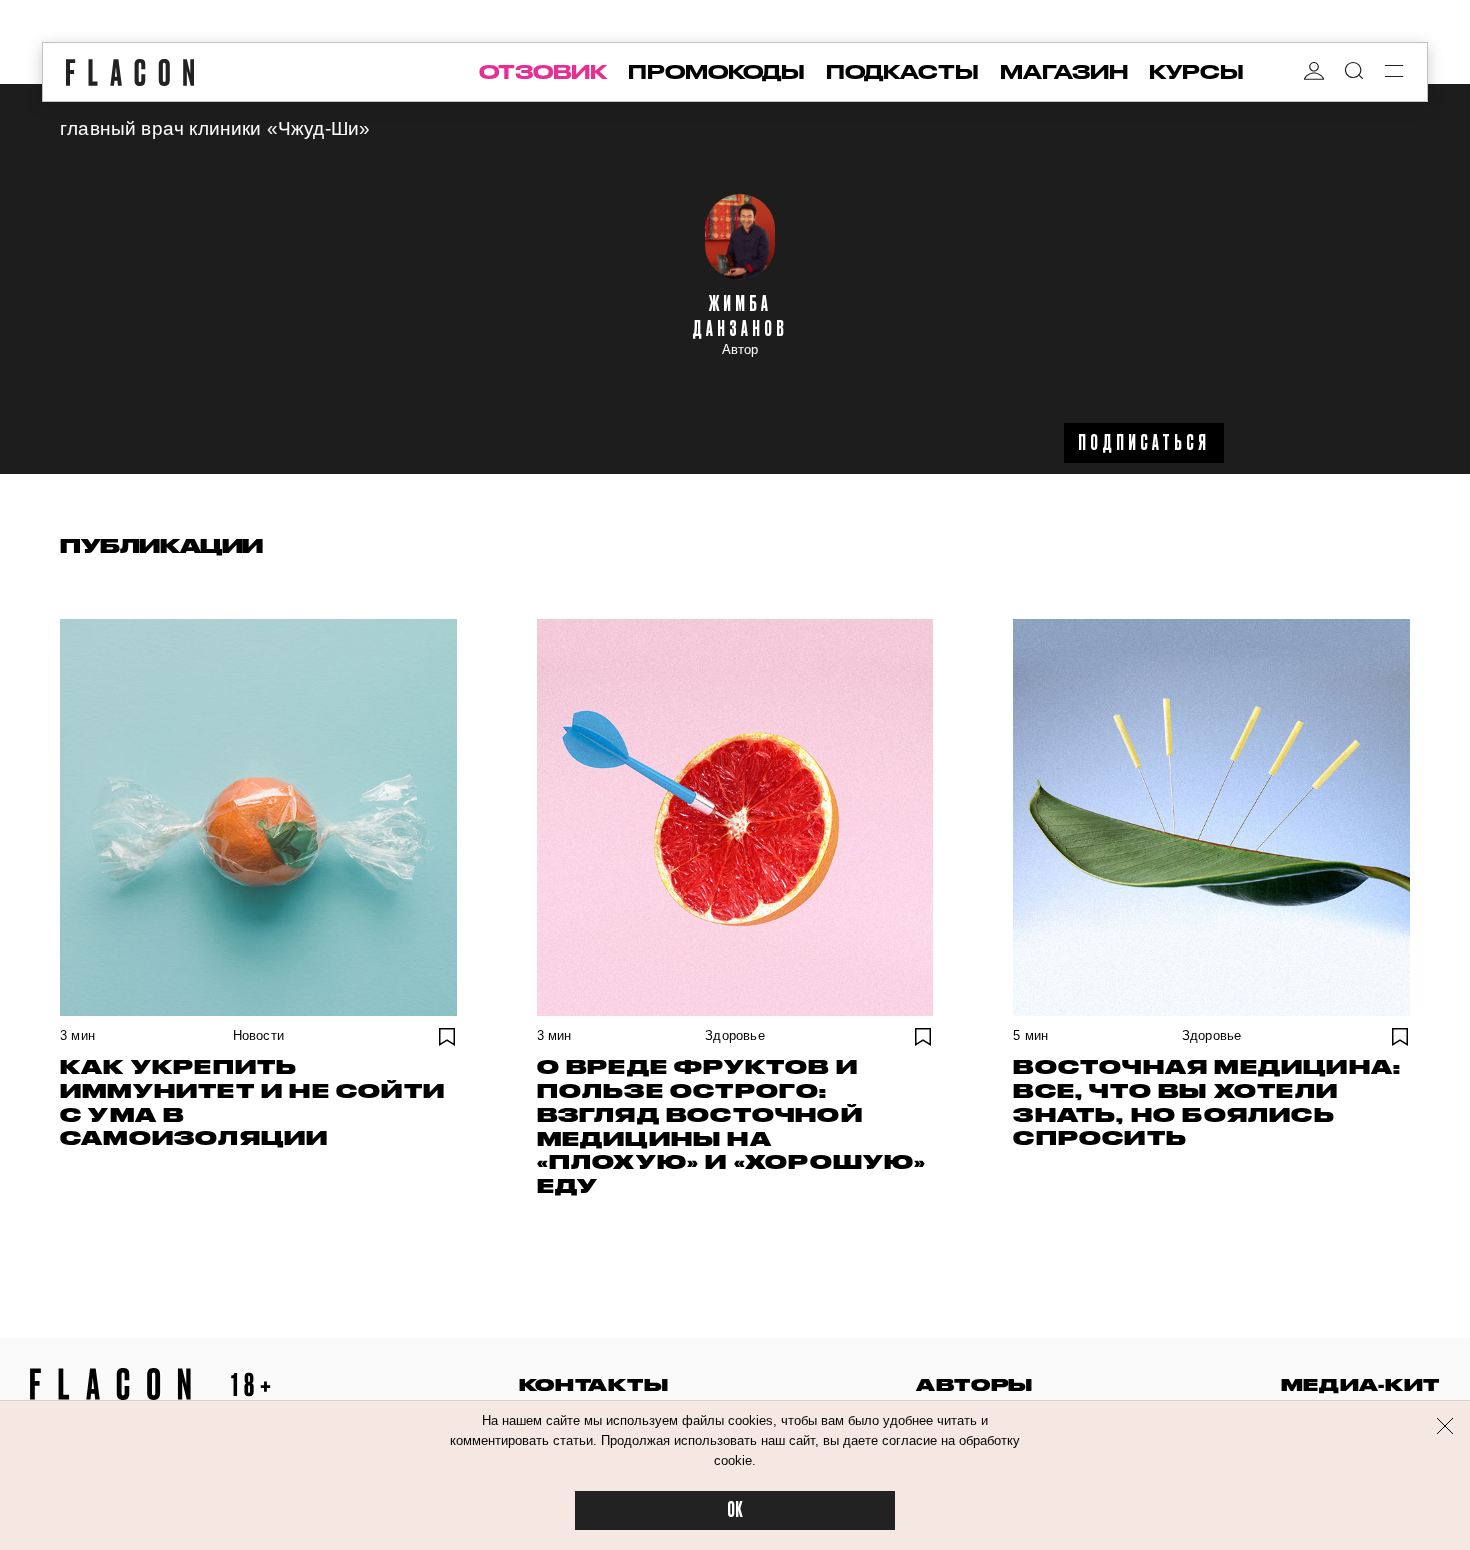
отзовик (543, 72)
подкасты (902, 72)
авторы (974, 1384)
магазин (1064, 72)
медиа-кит (1360, 1384)
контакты (594, 1384)
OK (735, 1510)
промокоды (716, 72)
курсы (1196, 72)
